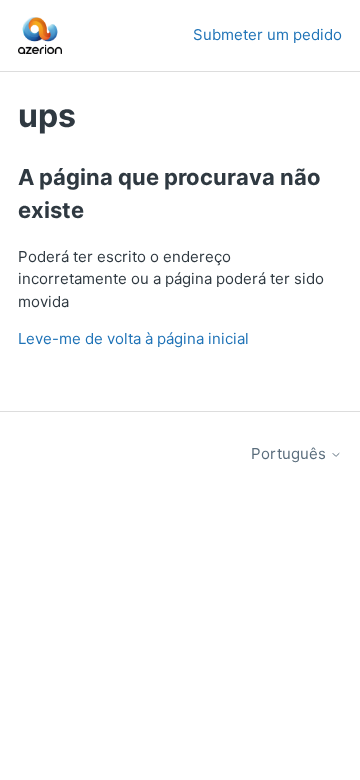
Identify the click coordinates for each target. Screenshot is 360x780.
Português (290, 453)
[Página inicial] (40, 35)
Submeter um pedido (267, 34)
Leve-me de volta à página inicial (133, 338)
